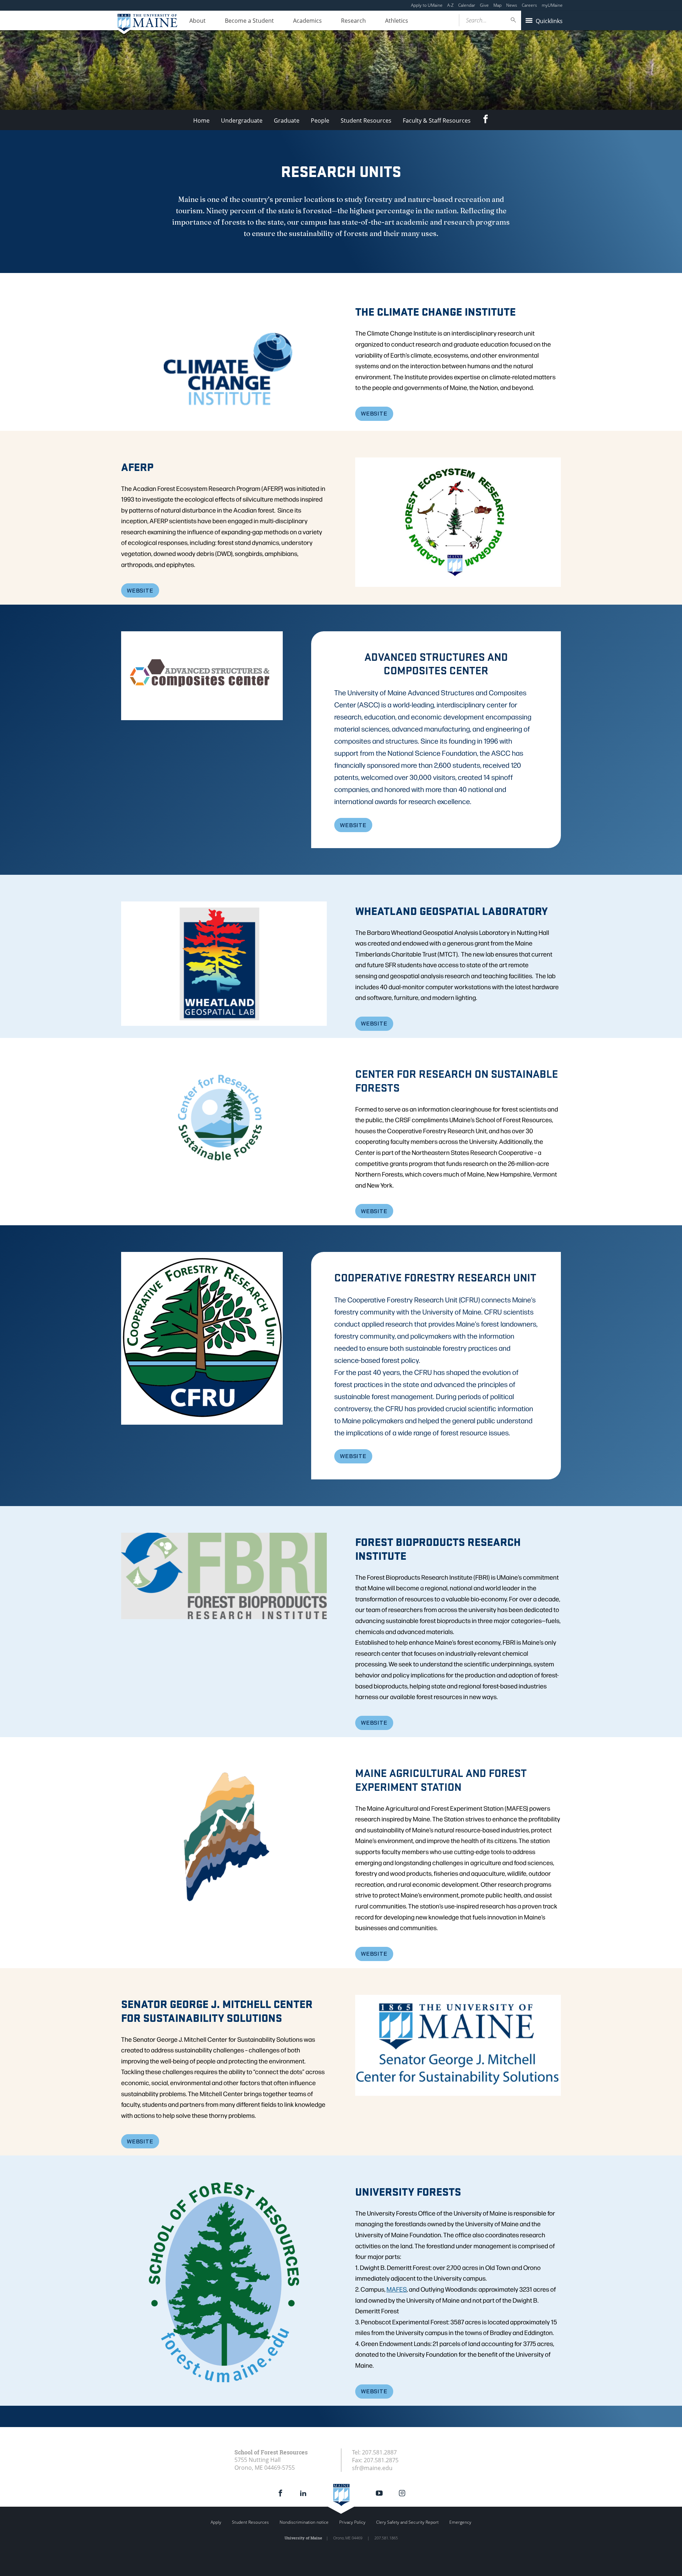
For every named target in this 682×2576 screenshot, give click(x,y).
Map (497, 5)
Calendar (467, 5)
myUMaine (552, 5)
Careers (529, 5)
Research (353, 21)
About (197, 21)
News (512, 5)
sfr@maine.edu (372, 2468)
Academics (307, 21)
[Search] (514, 20)
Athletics (397, 21)
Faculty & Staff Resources (437, 121)
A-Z (450, 5)
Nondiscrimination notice (304, 2522)
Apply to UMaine (427, 5)
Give (484, 5)
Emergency (460, 2522)
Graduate (287, 121)
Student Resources (366, 121)
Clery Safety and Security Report (407, 2522)
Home (201, 121)
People (320, 121)
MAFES (397, 2289)
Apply (216, 2522)
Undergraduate (242, 121)
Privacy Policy (352, 2522)
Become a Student (249, 21)
